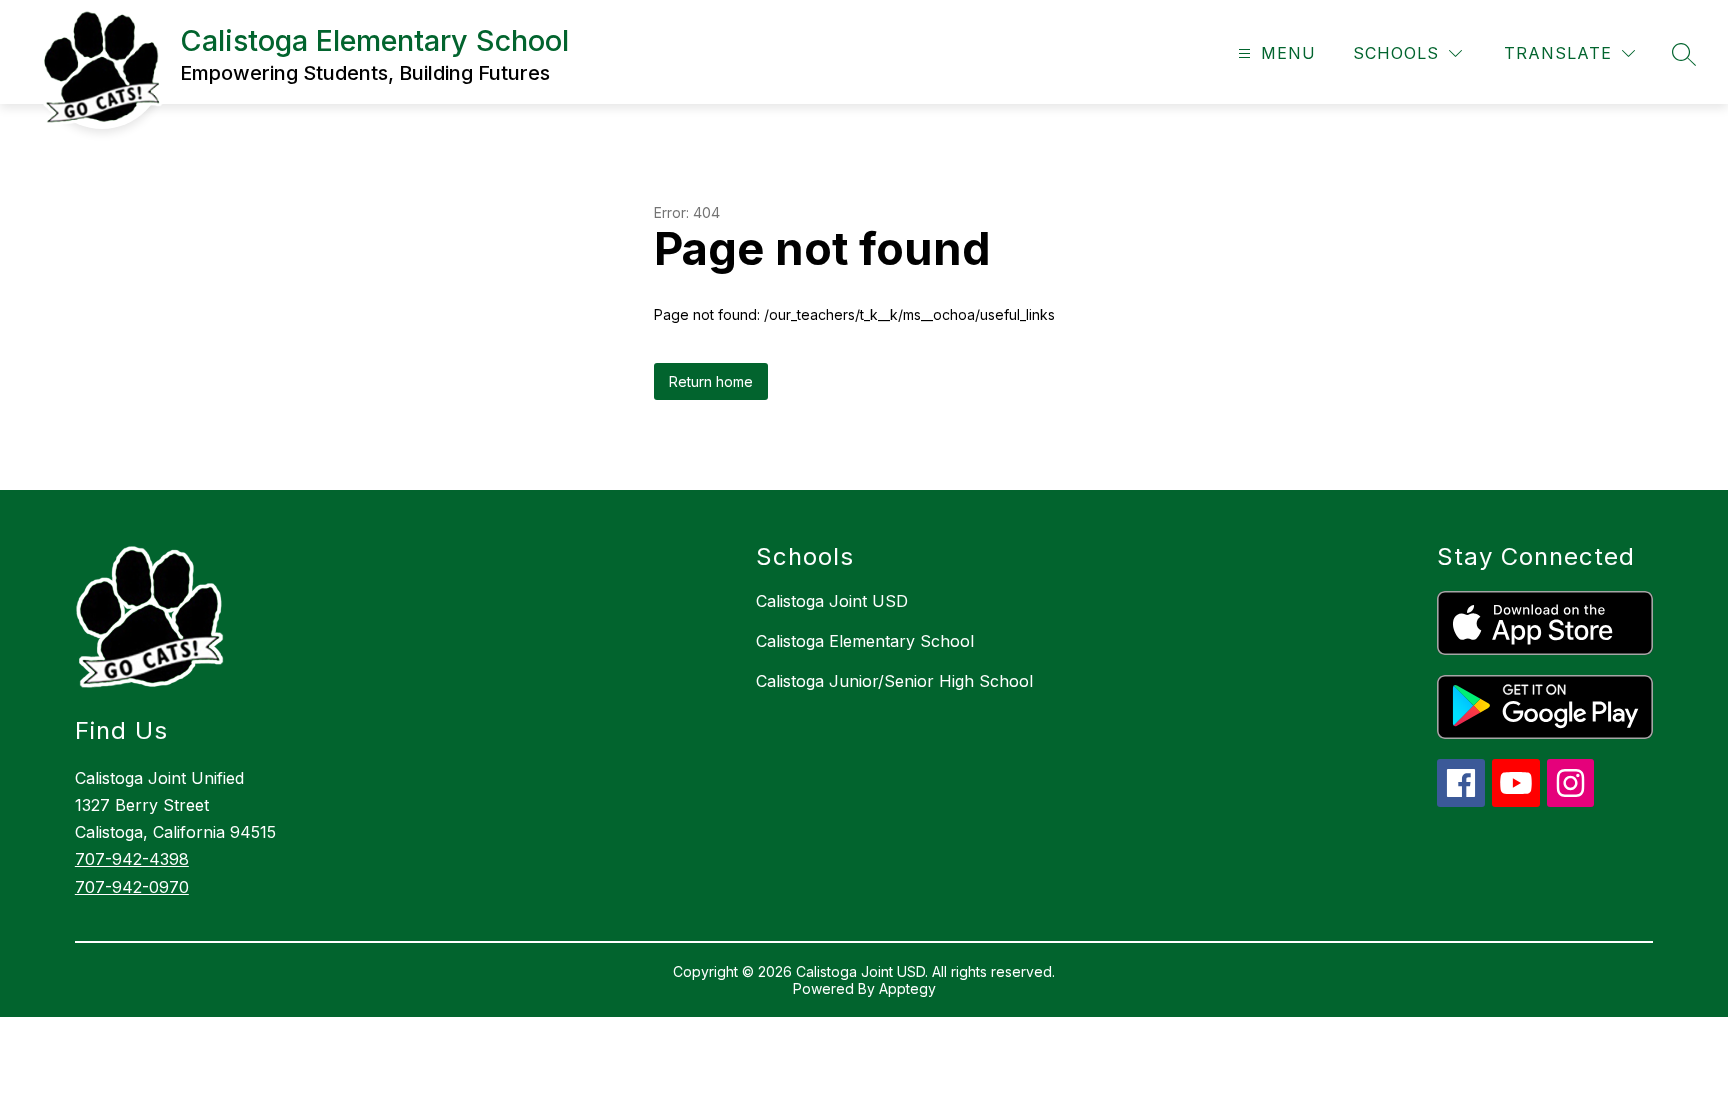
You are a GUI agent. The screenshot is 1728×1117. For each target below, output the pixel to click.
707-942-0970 (132, 887)
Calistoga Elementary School (865, 641)
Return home (711, 381)
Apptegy (907, 988)
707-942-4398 (132, 859)
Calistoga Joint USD (832, 601)
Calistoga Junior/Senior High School (894, 681)
